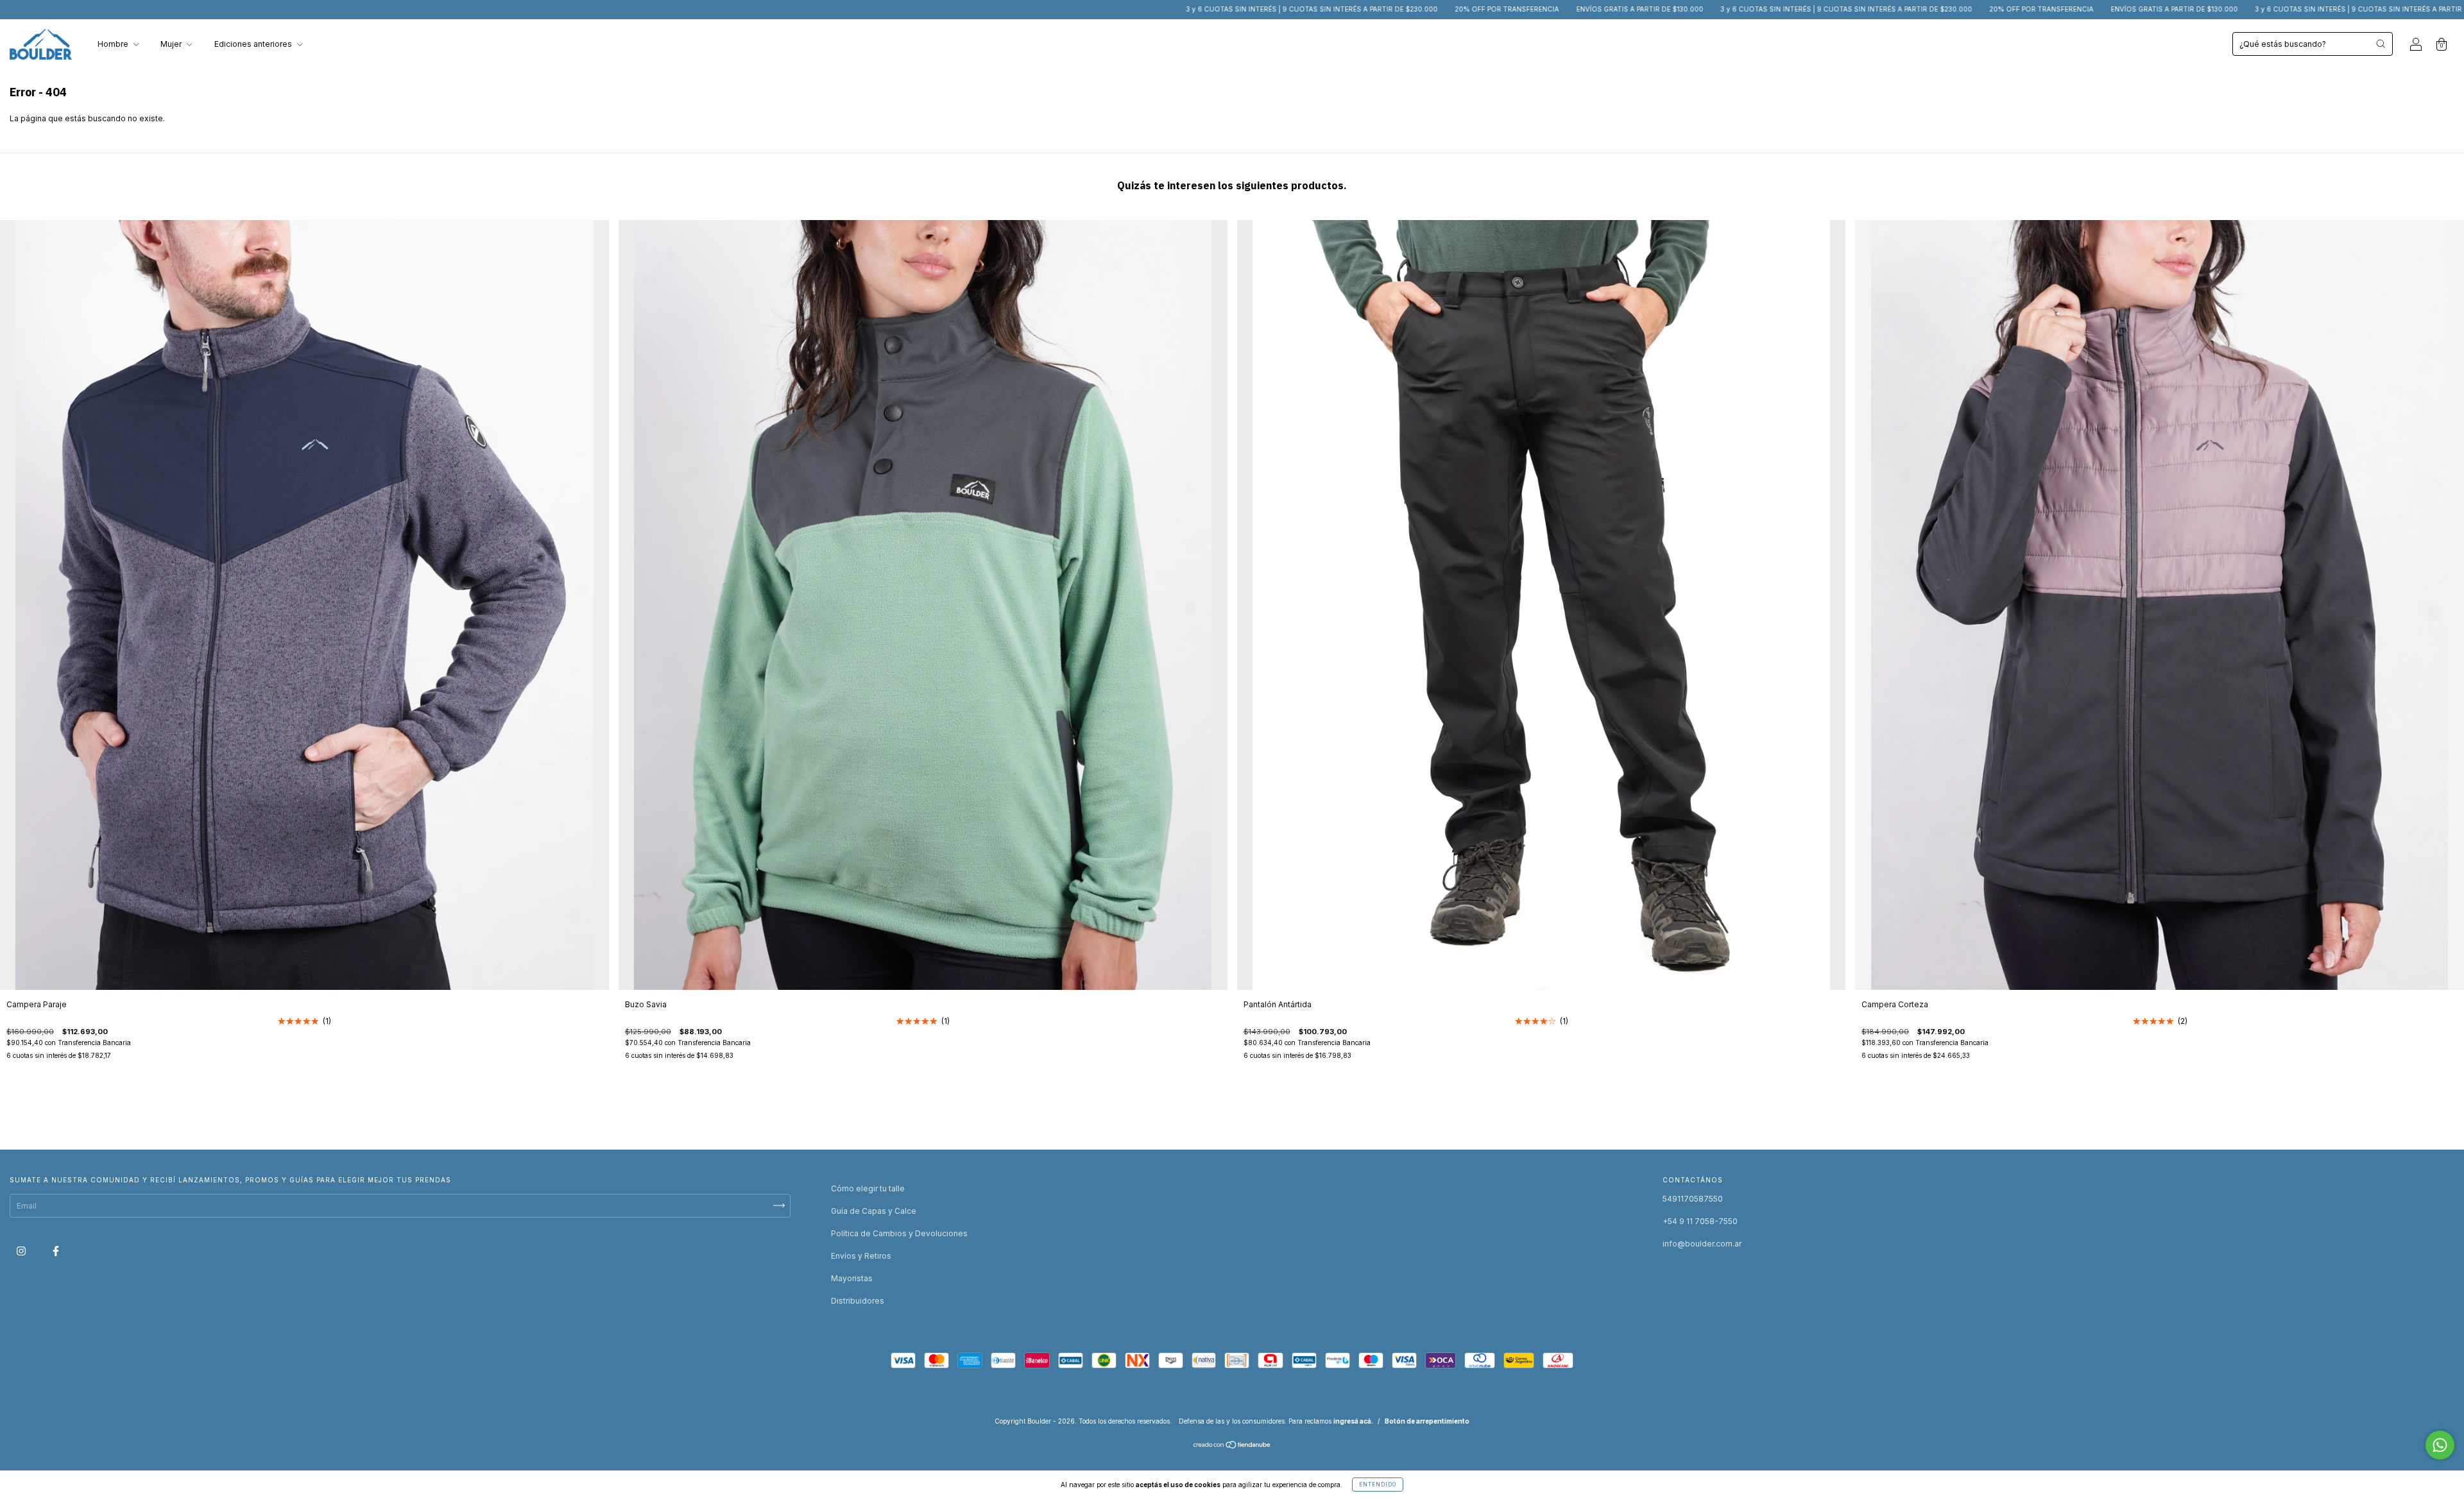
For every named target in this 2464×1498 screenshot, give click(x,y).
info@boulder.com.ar (1702, 1244)
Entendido (1378, 1485)
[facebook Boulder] (56, 1251)
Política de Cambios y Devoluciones (899, 1233)
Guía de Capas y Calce (874, 1211)
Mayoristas (852, 1278)
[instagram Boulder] (22, 1251)
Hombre (114, 44)
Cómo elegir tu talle (868, 1188)
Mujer (172, 44)
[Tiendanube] (1232, 1446)
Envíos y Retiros (861, 1256)
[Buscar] (2381, 44)
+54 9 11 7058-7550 (1700, 1221)
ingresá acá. (1353, 1421)
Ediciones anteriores (254, 44)
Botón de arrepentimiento (1427, 1421)
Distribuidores (858, 1301)
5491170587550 (1693, 1199)
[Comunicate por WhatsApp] (2440, 1445)
